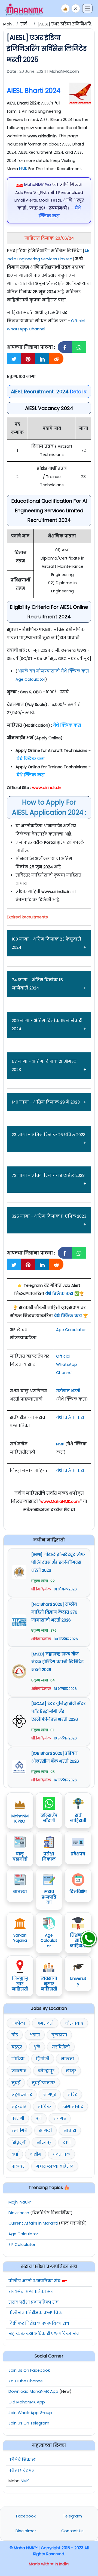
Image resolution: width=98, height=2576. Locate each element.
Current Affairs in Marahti (33, 2223)
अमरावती (45, 2023)
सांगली (45, 2130)
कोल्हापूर (46, 2071)
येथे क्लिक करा (59, 1294)
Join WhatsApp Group (30, 2413)
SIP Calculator (22, 2245)
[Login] (76, 8)
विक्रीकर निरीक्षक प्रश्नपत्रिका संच (39, 2323)
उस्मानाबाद (73, 2107)
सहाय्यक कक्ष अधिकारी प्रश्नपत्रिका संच (44, 2334)
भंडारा (35, 2035)
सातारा (70, 2130)
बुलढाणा (59, 2035)
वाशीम (36, 2154)
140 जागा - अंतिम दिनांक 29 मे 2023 (46, 1102)
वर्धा (15, 2154)
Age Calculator (71, 1330)
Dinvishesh (19, 2213)
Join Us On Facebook (29, 2370)
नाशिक (44, 2107)
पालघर (18, 2166)
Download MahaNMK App (33, 2391)
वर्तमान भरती (68, 1391)
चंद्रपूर (17, 2047)
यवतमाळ (62, 2154)
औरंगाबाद (74, 2023)
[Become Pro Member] (65, 8)
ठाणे (67, 2143)
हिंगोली (43, 2059)
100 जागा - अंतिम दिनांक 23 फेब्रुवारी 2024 (46, 943)
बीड (15, 2035)
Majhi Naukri (20, 2202)
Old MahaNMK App (27, 2402)
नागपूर (50, 2095)
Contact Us (72, 2531)
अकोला (18, 2023)
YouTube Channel (26, 2381)
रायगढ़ (60, 2118)
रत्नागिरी (19, 2130)
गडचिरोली (61, 2047)
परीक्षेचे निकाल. (22, 2460)
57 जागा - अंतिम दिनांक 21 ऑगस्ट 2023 (44, 1065)
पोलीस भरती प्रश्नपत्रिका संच (34, 2281)
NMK (23, 169)
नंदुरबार (19, 2107)
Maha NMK (13, 24)
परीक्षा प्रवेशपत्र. (22, 2470)
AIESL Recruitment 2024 (40, 392)
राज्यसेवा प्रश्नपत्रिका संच (31, 2292)
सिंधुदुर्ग (18, 2143)
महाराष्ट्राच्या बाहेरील (55, 2166)
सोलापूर (44, 2143)
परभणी (18, 2118)
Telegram (72, 2516)
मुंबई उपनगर (43, 2083)
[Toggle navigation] (87, 8)
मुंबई (16, 2083)
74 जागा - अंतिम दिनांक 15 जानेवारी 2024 (37, 984)
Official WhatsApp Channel (67, 1364)
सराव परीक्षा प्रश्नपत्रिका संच (34, 2302)
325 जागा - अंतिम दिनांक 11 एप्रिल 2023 (49, 1216)
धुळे (37, 2047)
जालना (67, 2059)
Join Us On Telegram (29, 2423)
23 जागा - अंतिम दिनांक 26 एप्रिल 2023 (49, 1135)
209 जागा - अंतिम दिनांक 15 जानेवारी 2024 (47, 1025)
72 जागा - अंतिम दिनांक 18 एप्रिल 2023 (48, 1175)
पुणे (39, 2118)
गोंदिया (18, 2059)
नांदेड (72, 2095)
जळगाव (19, 2071)
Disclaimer (26, 2531)
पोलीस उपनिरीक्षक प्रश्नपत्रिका (36, 2313)
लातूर (71, 2071)
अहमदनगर (22, 2095)
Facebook (26, 2516)
